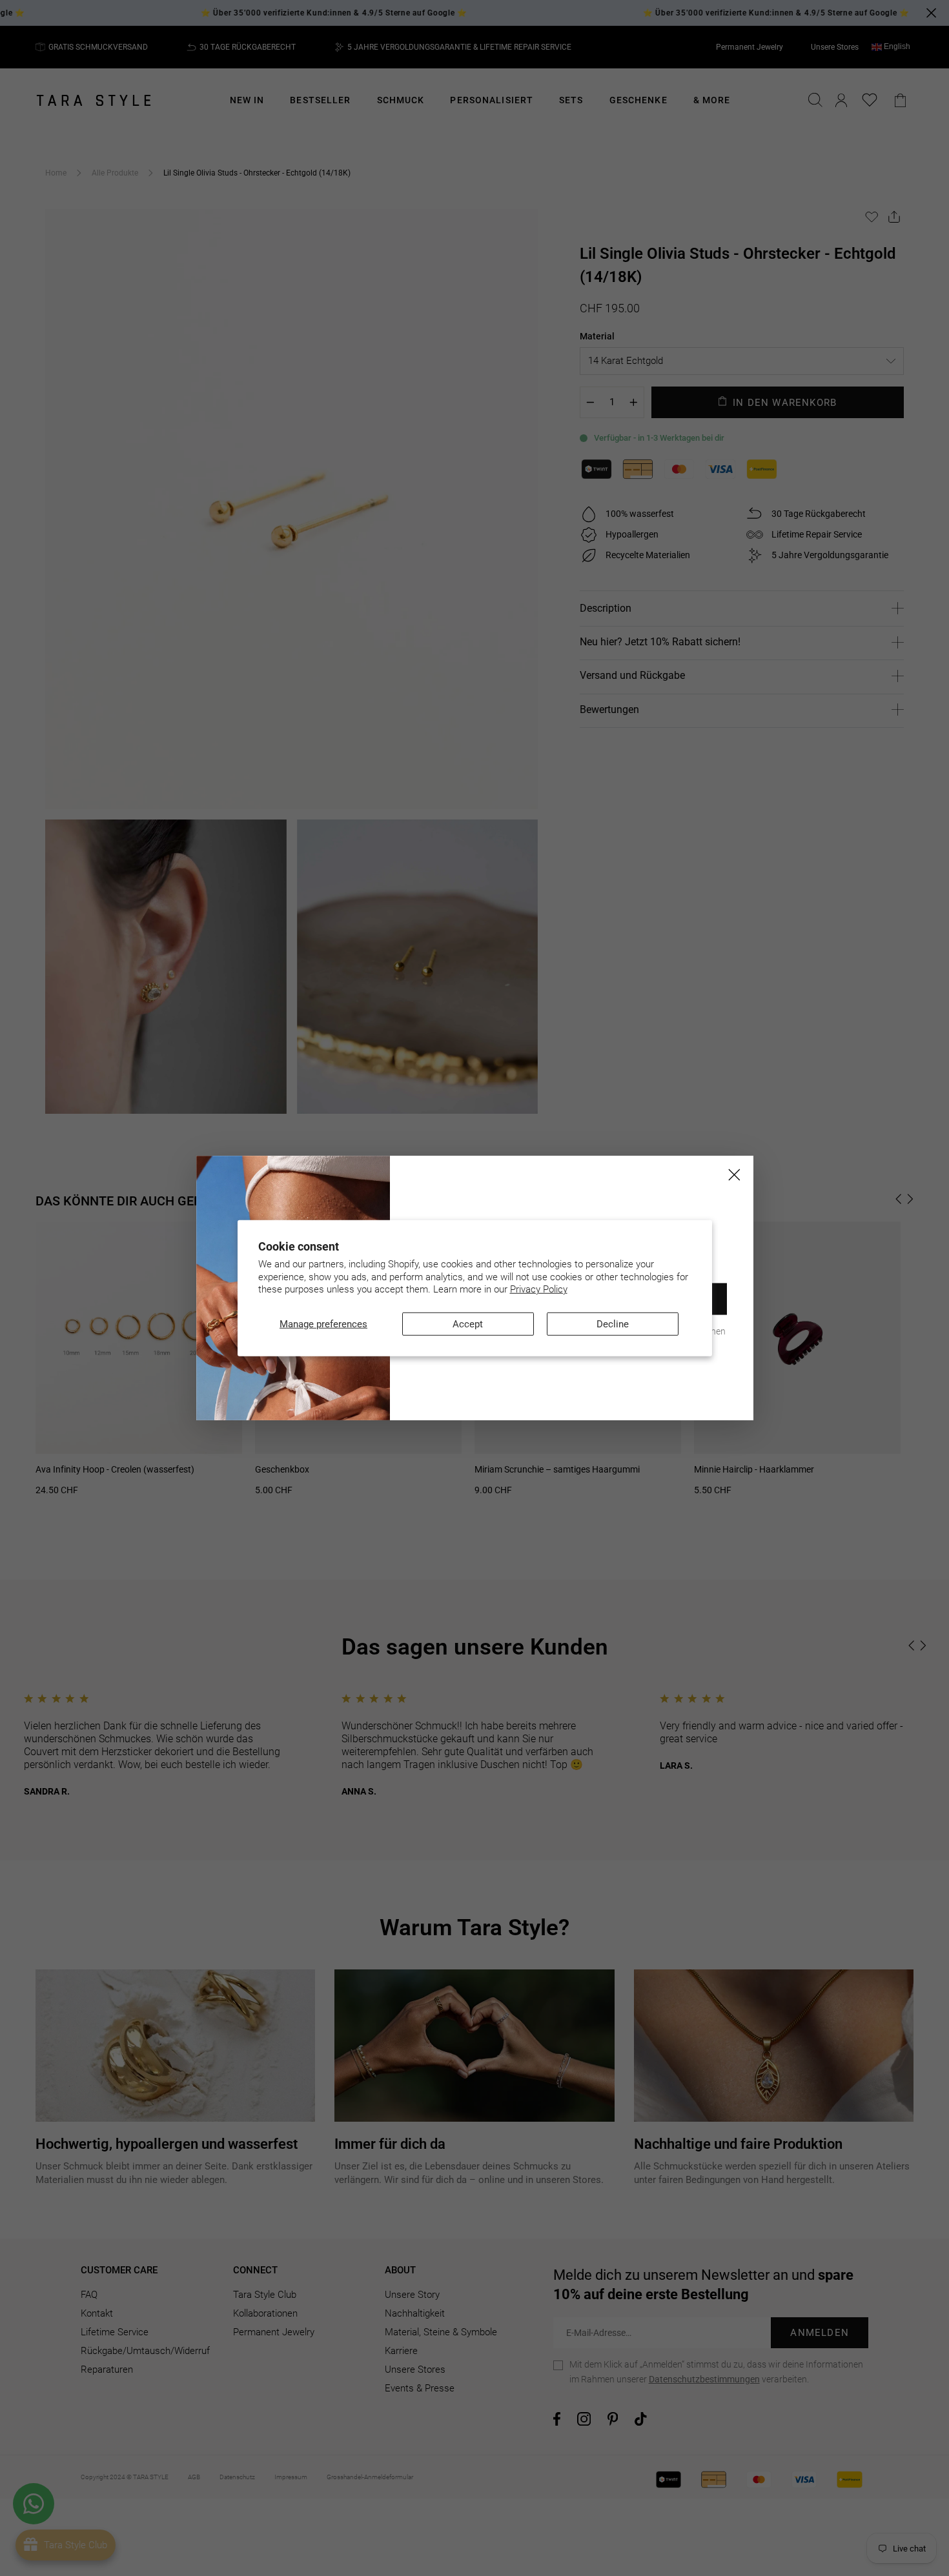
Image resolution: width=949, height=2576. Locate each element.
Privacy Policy (539, 1289)
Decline (613, 1323)
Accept (468, 1323)
